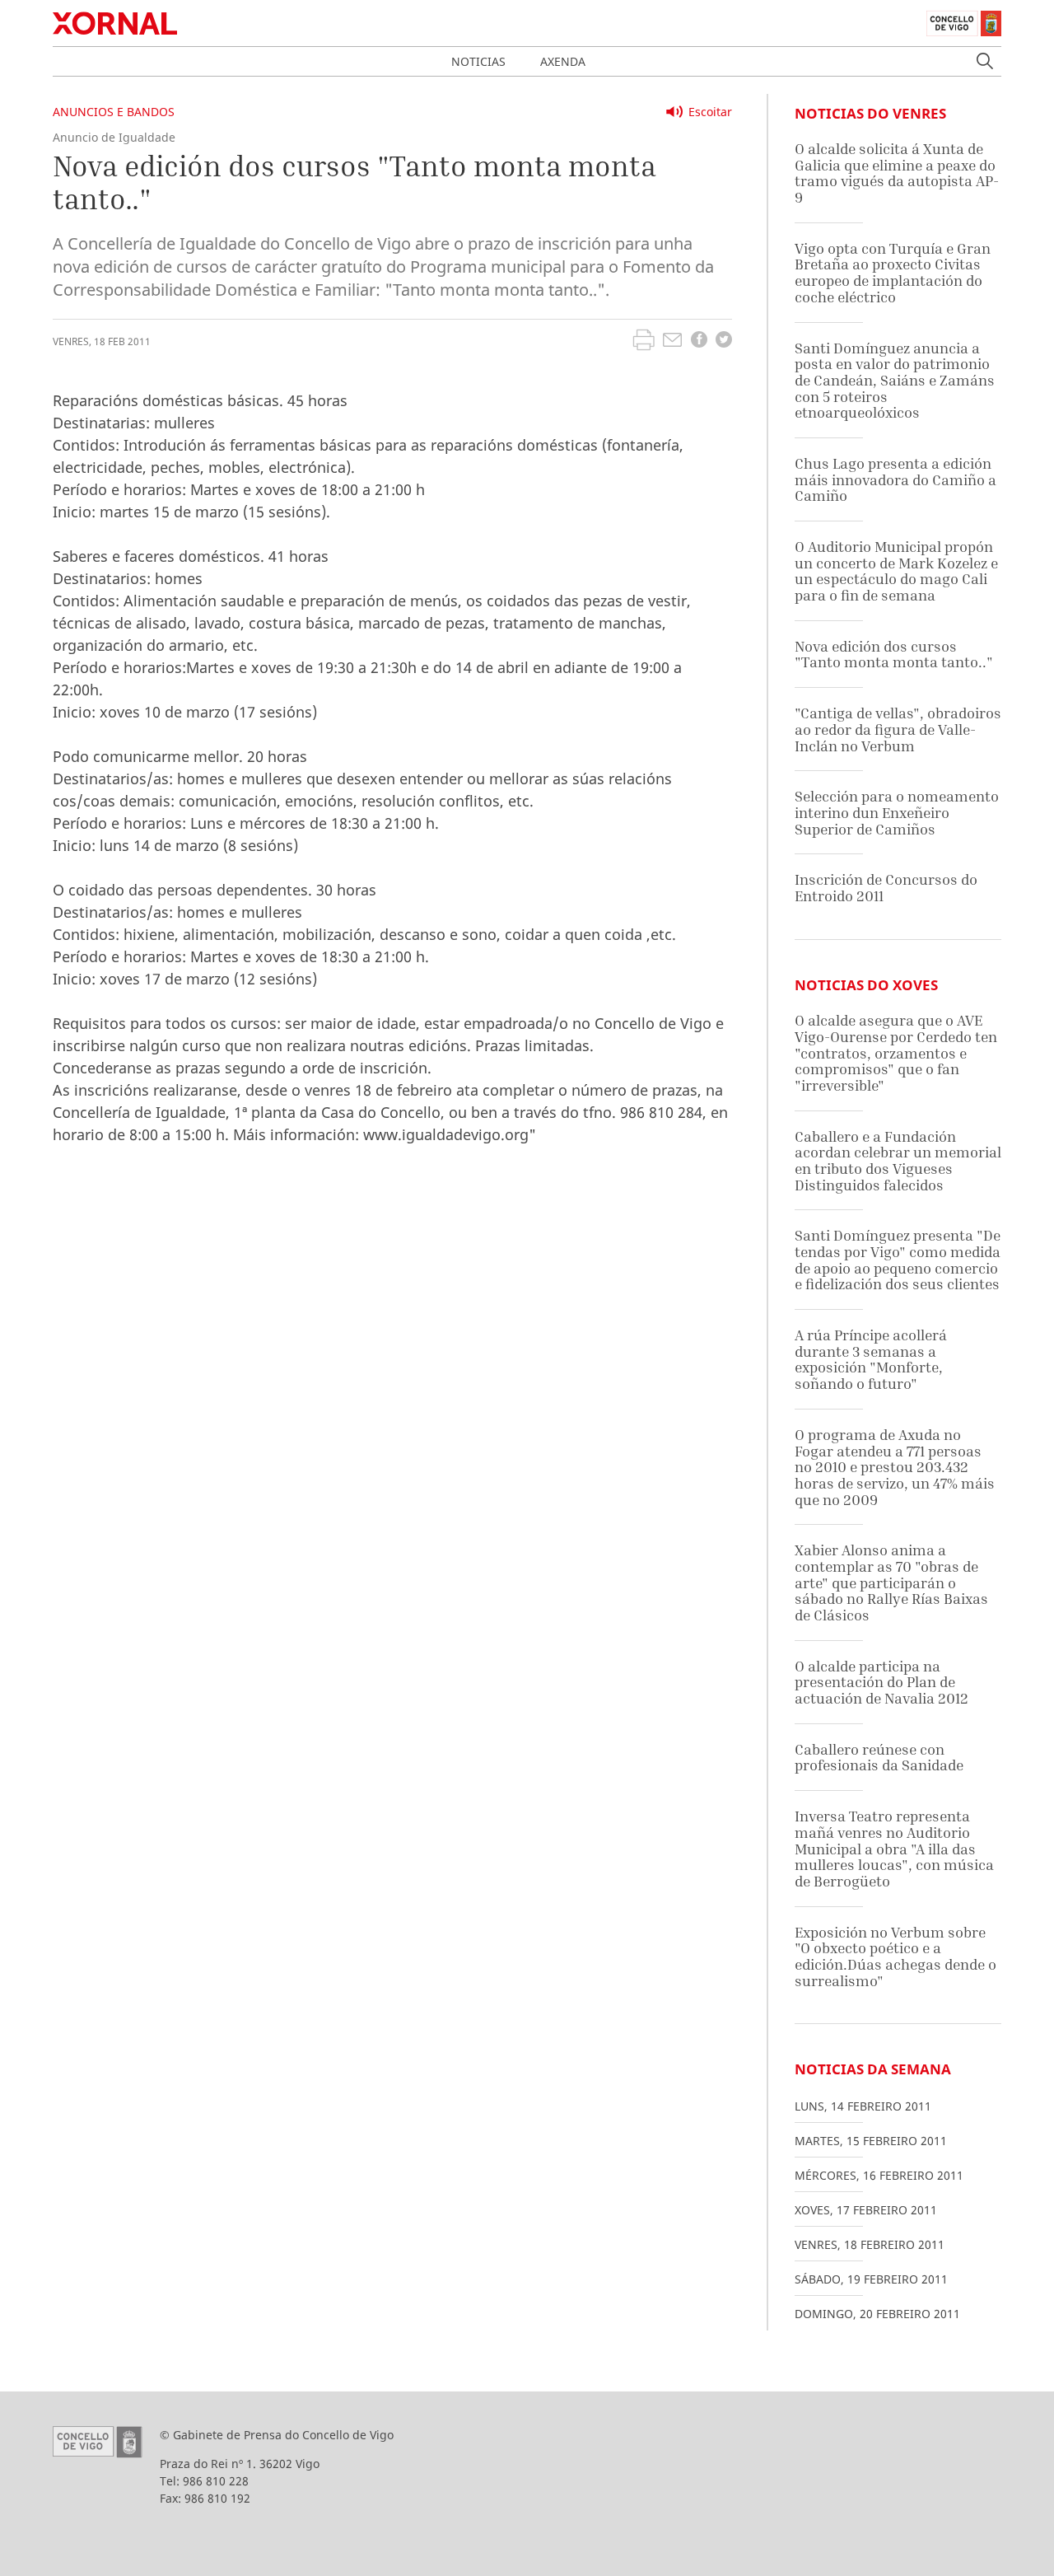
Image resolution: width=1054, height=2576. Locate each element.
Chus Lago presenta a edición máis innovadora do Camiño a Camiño (895, 479)
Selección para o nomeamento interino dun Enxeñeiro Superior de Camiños (897, 812)
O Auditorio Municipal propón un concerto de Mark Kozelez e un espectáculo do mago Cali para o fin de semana (896, 571)
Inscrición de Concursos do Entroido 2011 (886, 888)
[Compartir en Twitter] (724, 341)
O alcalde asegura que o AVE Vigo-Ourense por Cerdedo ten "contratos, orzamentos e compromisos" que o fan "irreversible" (896, 1053)
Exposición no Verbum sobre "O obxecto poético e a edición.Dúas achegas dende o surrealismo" (895, 1957)
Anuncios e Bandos (114, 112)
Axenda (563, 61)
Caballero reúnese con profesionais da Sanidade (879, 1758)
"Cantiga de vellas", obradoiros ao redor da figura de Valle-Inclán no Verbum (898, 729)
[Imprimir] (644, 342)
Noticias (478, 61)
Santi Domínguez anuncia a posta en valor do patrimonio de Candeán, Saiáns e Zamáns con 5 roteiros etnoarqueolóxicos (895, 381)
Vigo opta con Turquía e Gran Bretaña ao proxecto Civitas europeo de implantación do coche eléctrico (893, 273)
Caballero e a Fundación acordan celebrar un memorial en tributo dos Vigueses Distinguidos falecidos (898, 1161)
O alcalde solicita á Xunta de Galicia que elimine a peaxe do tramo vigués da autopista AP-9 (897, 173)
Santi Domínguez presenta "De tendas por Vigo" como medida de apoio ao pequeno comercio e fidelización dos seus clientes (898, 1260)
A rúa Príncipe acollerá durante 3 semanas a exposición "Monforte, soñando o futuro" (871, 1359)
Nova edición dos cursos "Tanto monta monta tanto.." (894, 655)
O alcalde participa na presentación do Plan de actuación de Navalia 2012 (881, 1682)
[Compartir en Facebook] (699, 341)
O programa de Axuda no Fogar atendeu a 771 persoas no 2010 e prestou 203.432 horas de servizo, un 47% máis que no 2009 (895, 1467)
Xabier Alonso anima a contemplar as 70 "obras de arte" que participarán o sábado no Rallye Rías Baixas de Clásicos (891, 1583)
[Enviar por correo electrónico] (672, 342)
